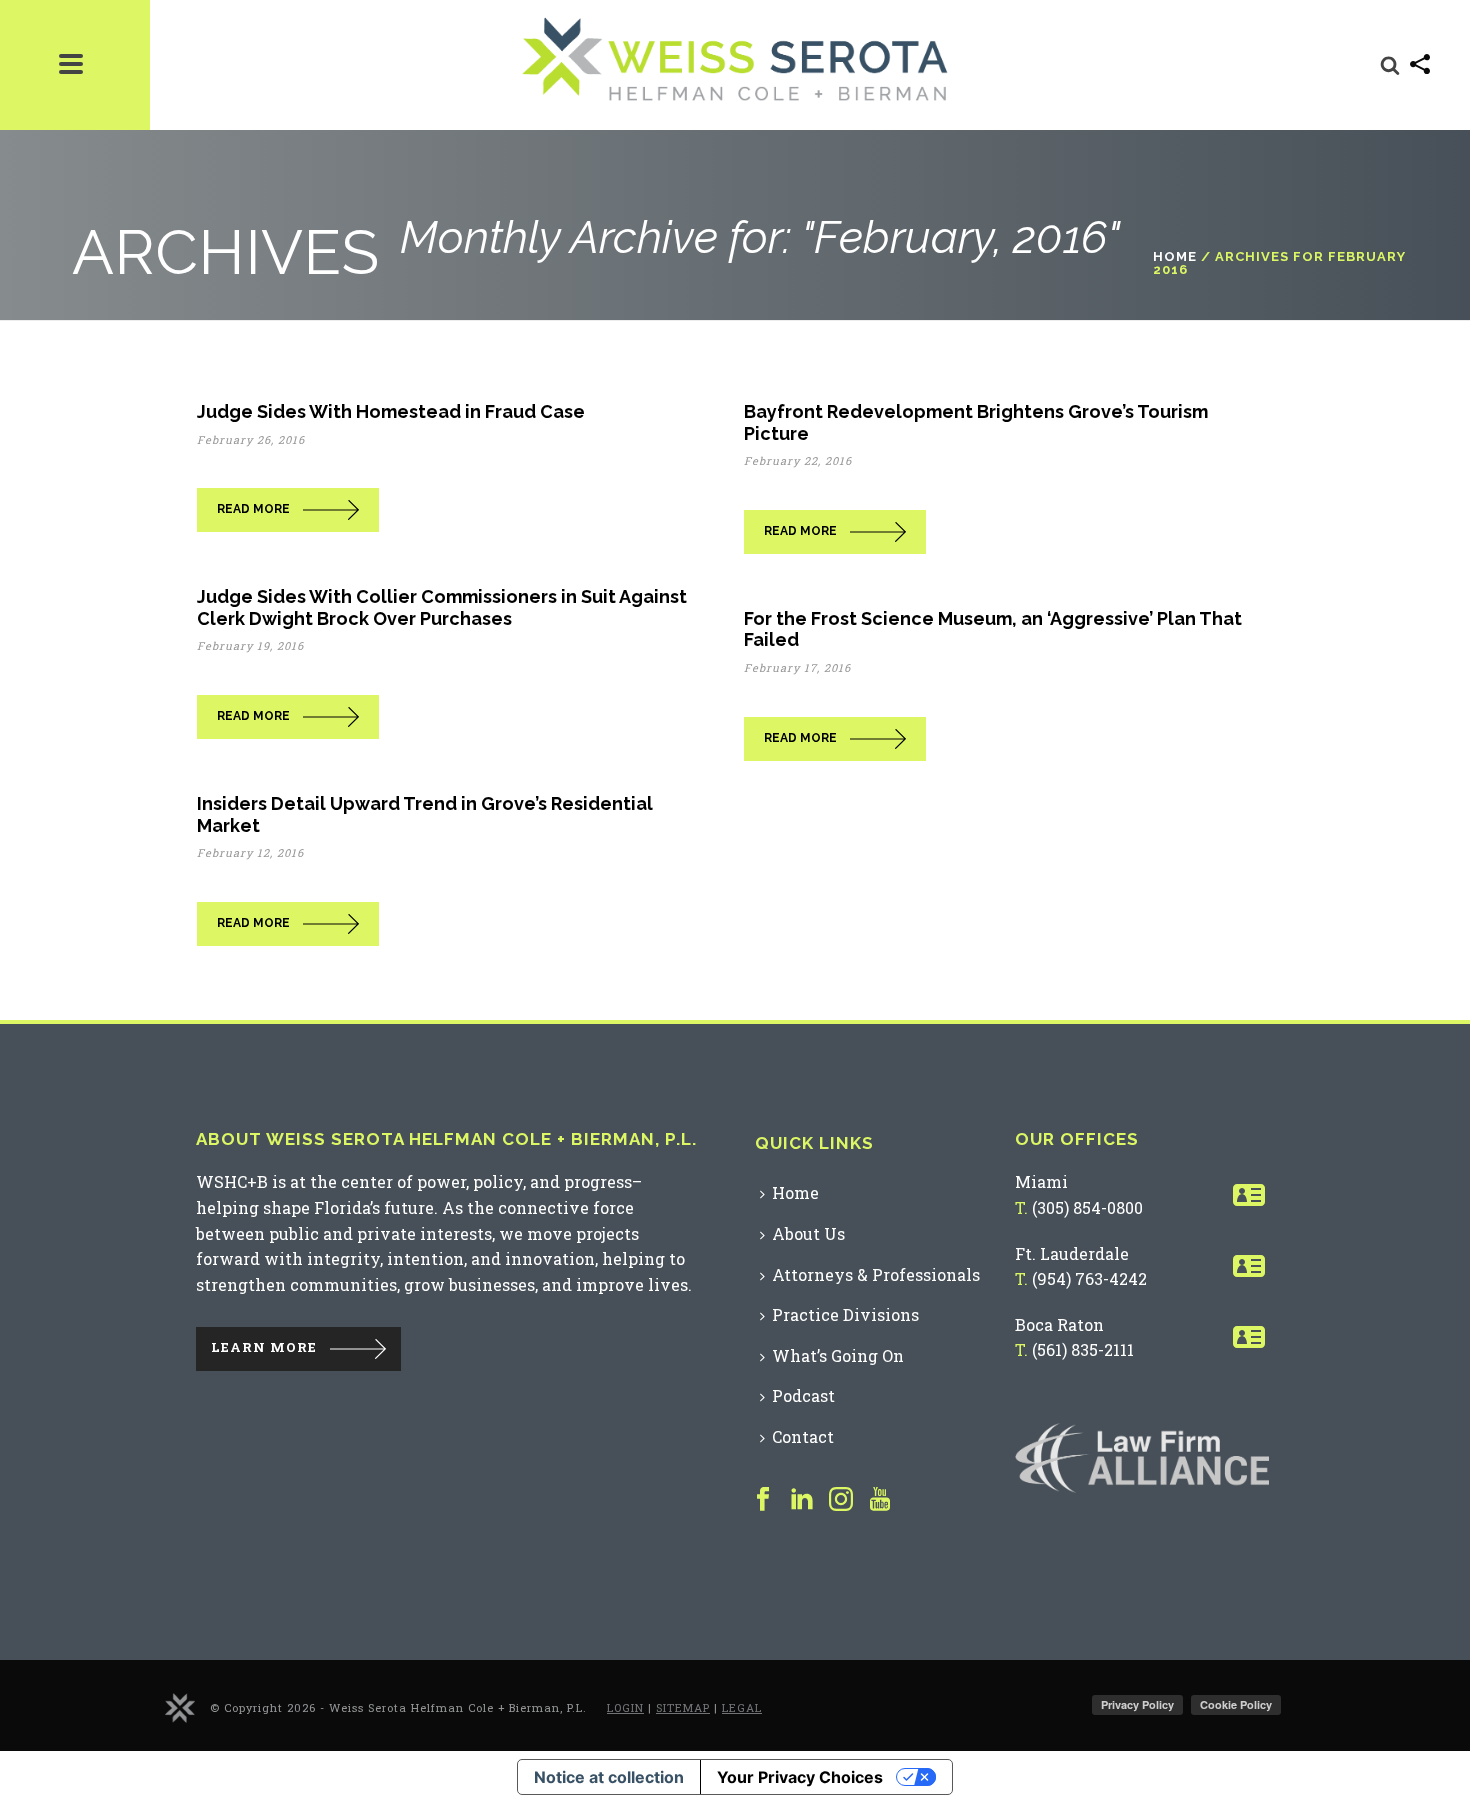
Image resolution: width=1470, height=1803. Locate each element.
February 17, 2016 (797, 667)
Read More (253, 509)
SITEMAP (683, 1707)
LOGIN (625, 1707)
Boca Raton (1059, 1324)
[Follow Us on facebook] (763, 1500)
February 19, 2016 (250, 645)
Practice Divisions (845, 1314)
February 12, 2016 (250, 852)
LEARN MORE (264, 1348)
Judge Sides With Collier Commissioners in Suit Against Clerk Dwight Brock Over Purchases (442, 607)
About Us (808, 1233)
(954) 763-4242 (1089, 1278)
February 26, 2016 (251, 439)
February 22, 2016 (798, 460)
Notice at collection (609, 1777)
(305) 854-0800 (1087, 1207)
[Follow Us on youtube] (880, 1500)
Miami (1041, 1181)
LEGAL (742, 1707)
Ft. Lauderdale (1072, 1253)
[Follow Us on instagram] (841, 1500)
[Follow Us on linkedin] (802, 1500)
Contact (803, 1436)
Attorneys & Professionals (876, 1274)
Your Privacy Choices (800, 1777)
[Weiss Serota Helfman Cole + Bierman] (180, 1706)
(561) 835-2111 (1083, 1349)
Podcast (803, 1395)
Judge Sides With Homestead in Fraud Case (391, 411)
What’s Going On (838, 1355)
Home (1175, 256)
